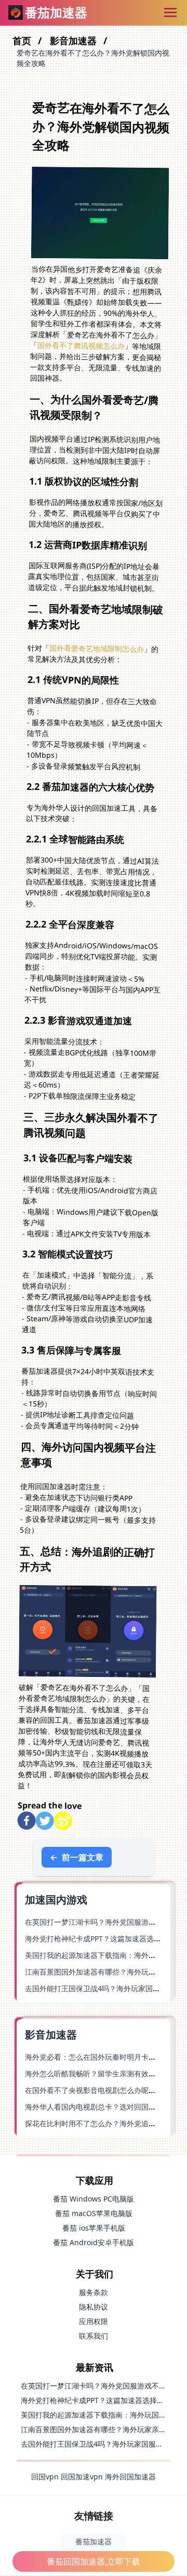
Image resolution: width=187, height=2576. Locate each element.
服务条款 (94, 2292)
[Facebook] (26, 1821)
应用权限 (94, 2321)
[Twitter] (44, 1821)
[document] (94, 1288)
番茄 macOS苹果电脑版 (94, 2213)
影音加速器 (75, 41)
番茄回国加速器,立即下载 (94, 2561)
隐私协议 (94, 2307)
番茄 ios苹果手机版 (94, 2228)
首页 (23, 41)
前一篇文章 (77, 1857)
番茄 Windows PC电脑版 (94, 2199)
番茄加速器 (94, 2541)
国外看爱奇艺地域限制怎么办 (97, 648)
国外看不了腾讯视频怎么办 (81, 345)
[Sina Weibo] (63, 1821)
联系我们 (94, 2336)
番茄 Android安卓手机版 (94, 2242)
